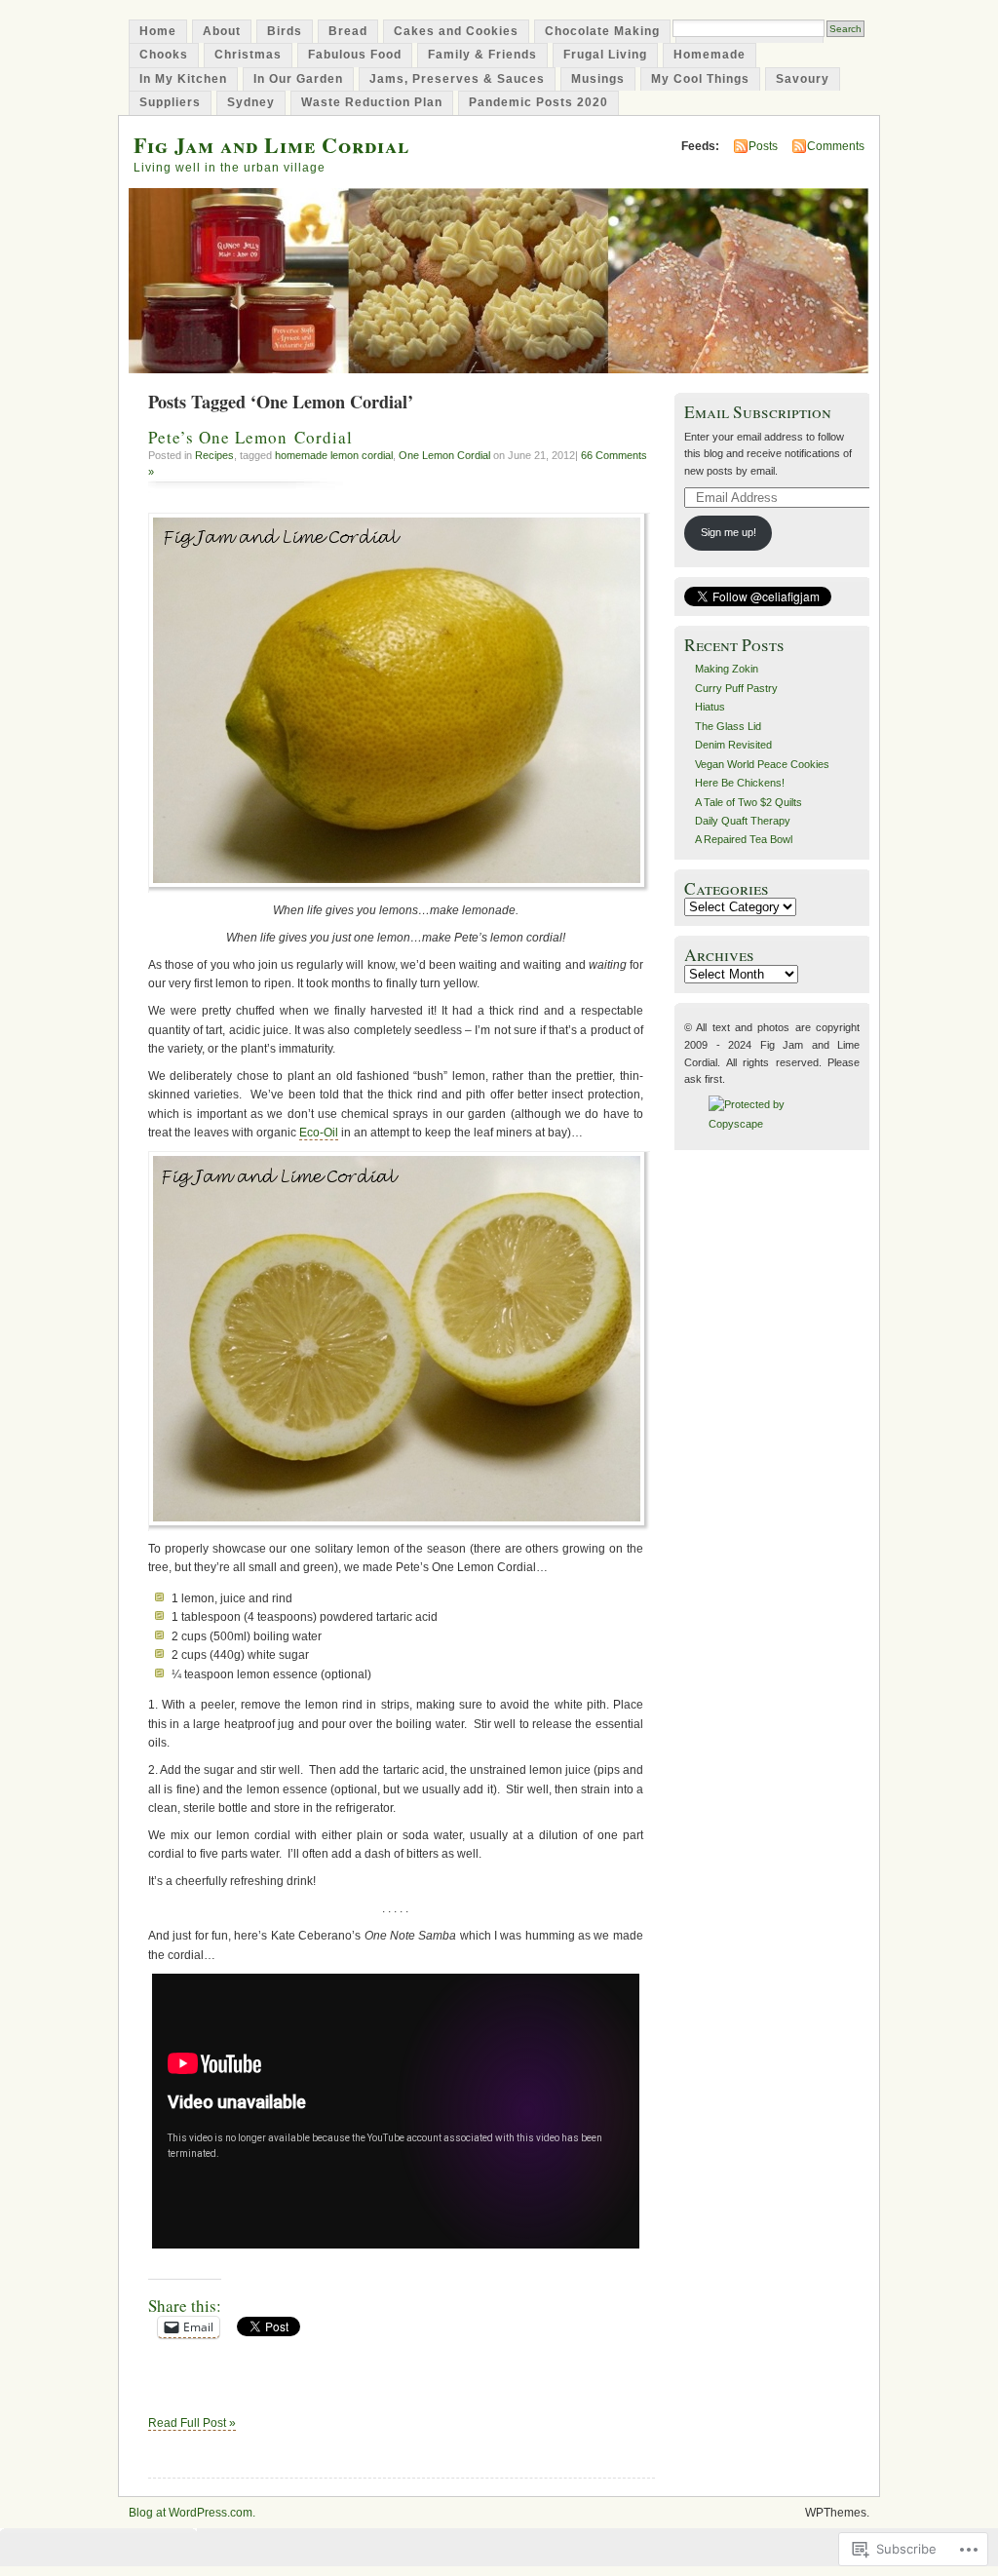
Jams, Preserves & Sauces (457, 79)
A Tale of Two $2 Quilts (748, 802)
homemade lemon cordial (334, 455)
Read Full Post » (192, 2423)
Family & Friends (482, 55)
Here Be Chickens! (740, 783)
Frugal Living (605, 55)
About (222, 31)
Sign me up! (729, 532)
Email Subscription (758, 412)
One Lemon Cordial (444, 455)
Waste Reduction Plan (372, 102)
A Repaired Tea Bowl (744, 839)
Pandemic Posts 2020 (538, 102)
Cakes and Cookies (456, 31)
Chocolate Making (602, 31)
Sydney (251, 102)
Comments (836, 146)
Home (158, 31)
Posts (763, 146)
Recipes (214, 455)
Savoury (803, 79)
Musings (598, 79)
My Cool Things (700, 79)
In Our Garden (298, 79)
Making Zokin (727, 669)
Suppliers (170, 102)
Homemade (710, 55)
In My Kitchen (183, 79)
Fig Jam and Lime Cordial (271, 145)
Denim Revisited (733, 745)
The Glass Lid (728, 726)
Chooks (164, 55)
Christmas (248, 55)
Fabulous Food (355, 55)
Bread (348, 31)
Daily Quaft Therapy (743, 821)
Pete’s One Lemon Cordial (250, 437)
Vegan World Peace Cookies (762, 764)
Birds (285, 31)
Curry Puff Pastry (736, 688)
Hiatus (710, 707)
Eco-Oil (319, 1133)
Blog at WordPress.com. (192, 2513)
